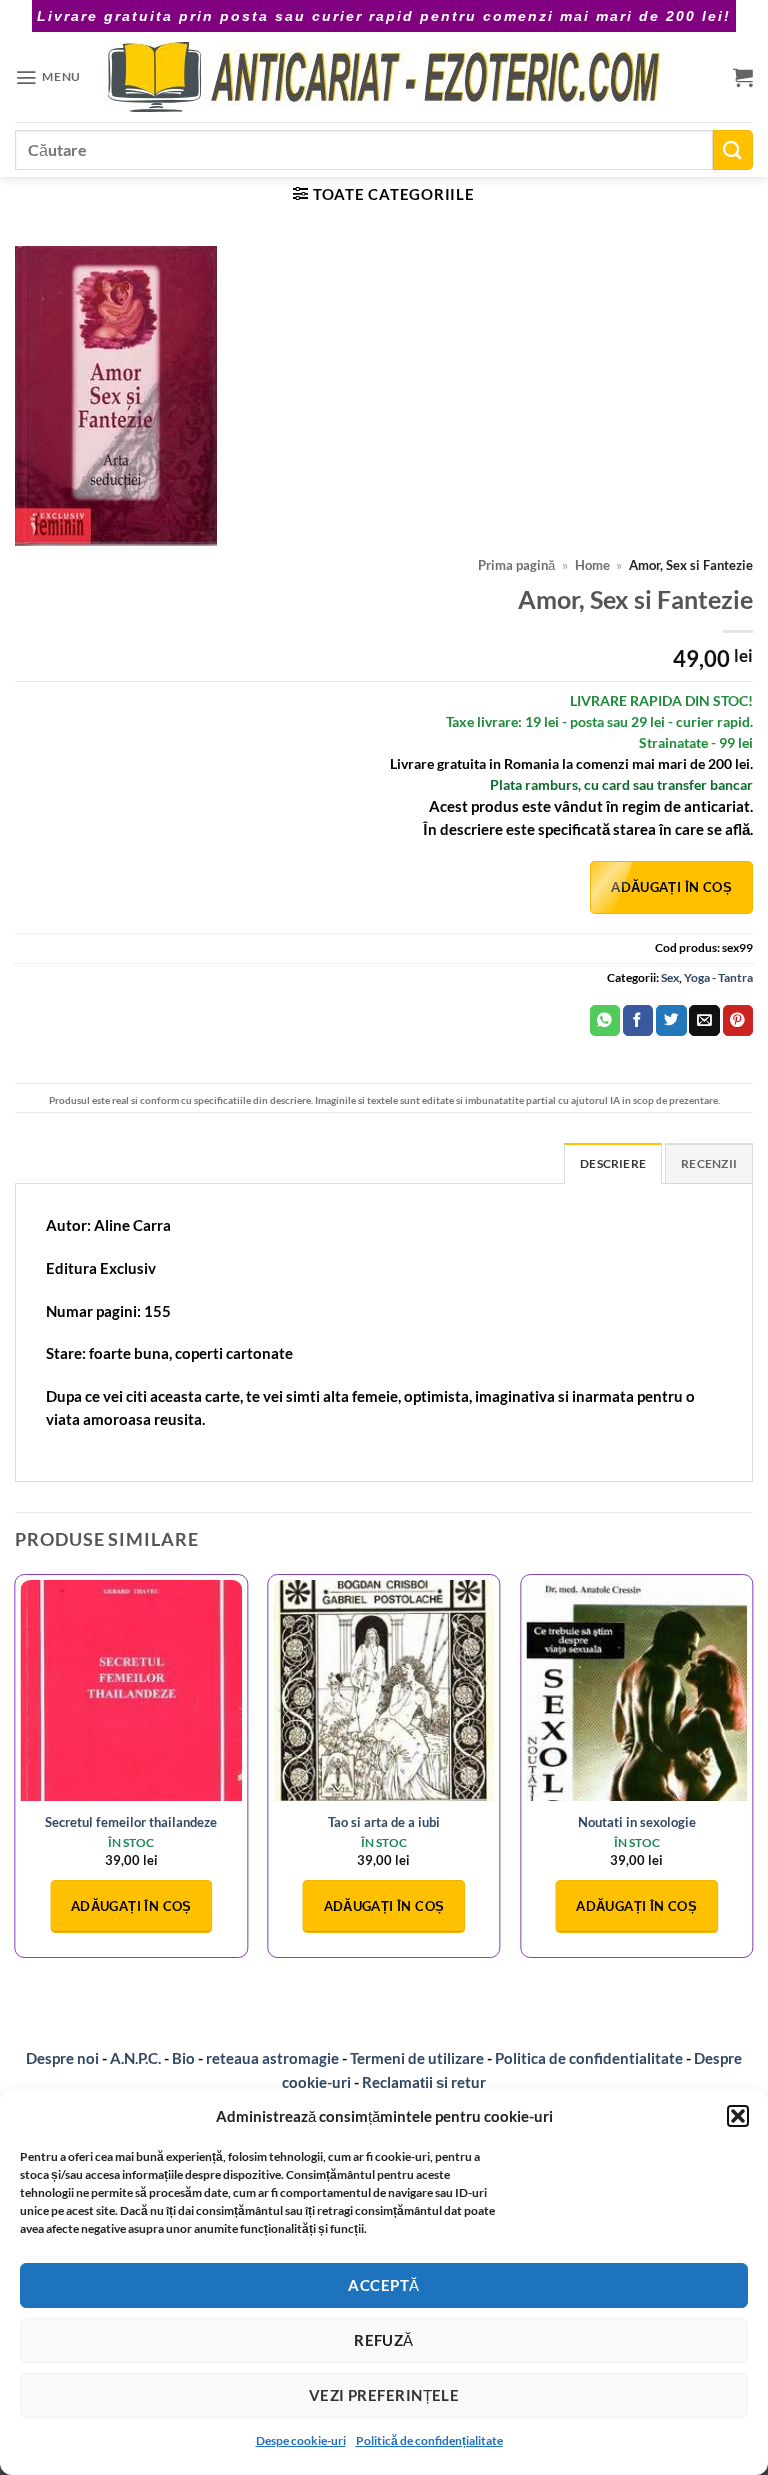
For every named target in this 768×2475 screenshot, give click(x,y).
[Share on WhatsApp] (605, 1020)
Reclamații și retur (424, 2082)
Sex (670, 977)
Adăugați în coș (671, 887)
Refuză (384, 2340)
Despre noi (62, 2058)
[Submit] (733, 149)
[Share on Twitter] (671, 1020)
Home (592, 565)
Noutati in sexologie (637, 1822)
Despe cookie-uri (301, 2440)
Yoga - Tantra (718, 977)
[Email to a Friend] (704, 1020)
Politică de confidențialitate (429, 2440)
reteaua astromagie (272, 2058)
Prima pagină (516, 565)
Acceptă (383, 2285)
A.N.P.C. (135, 2058)
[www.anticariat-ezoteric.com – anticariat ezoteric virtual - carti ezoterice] (384, 77)
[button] (738, 2116)
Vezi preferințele (384, 2395)
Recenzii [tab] (709, 1163)
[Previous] (16, 1773)
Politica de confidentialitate (589, 2058)
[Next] (752, 1773)
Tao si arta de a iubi (384, 1822)
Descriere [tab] (613, 1163)
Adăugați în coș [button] (131, 1906)
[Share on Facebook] (638, 1020)
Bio (183, 2058)
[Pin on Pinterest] (738, 1020)
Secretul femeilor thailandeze (131, 1822)
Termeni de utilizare (417, 2058)
